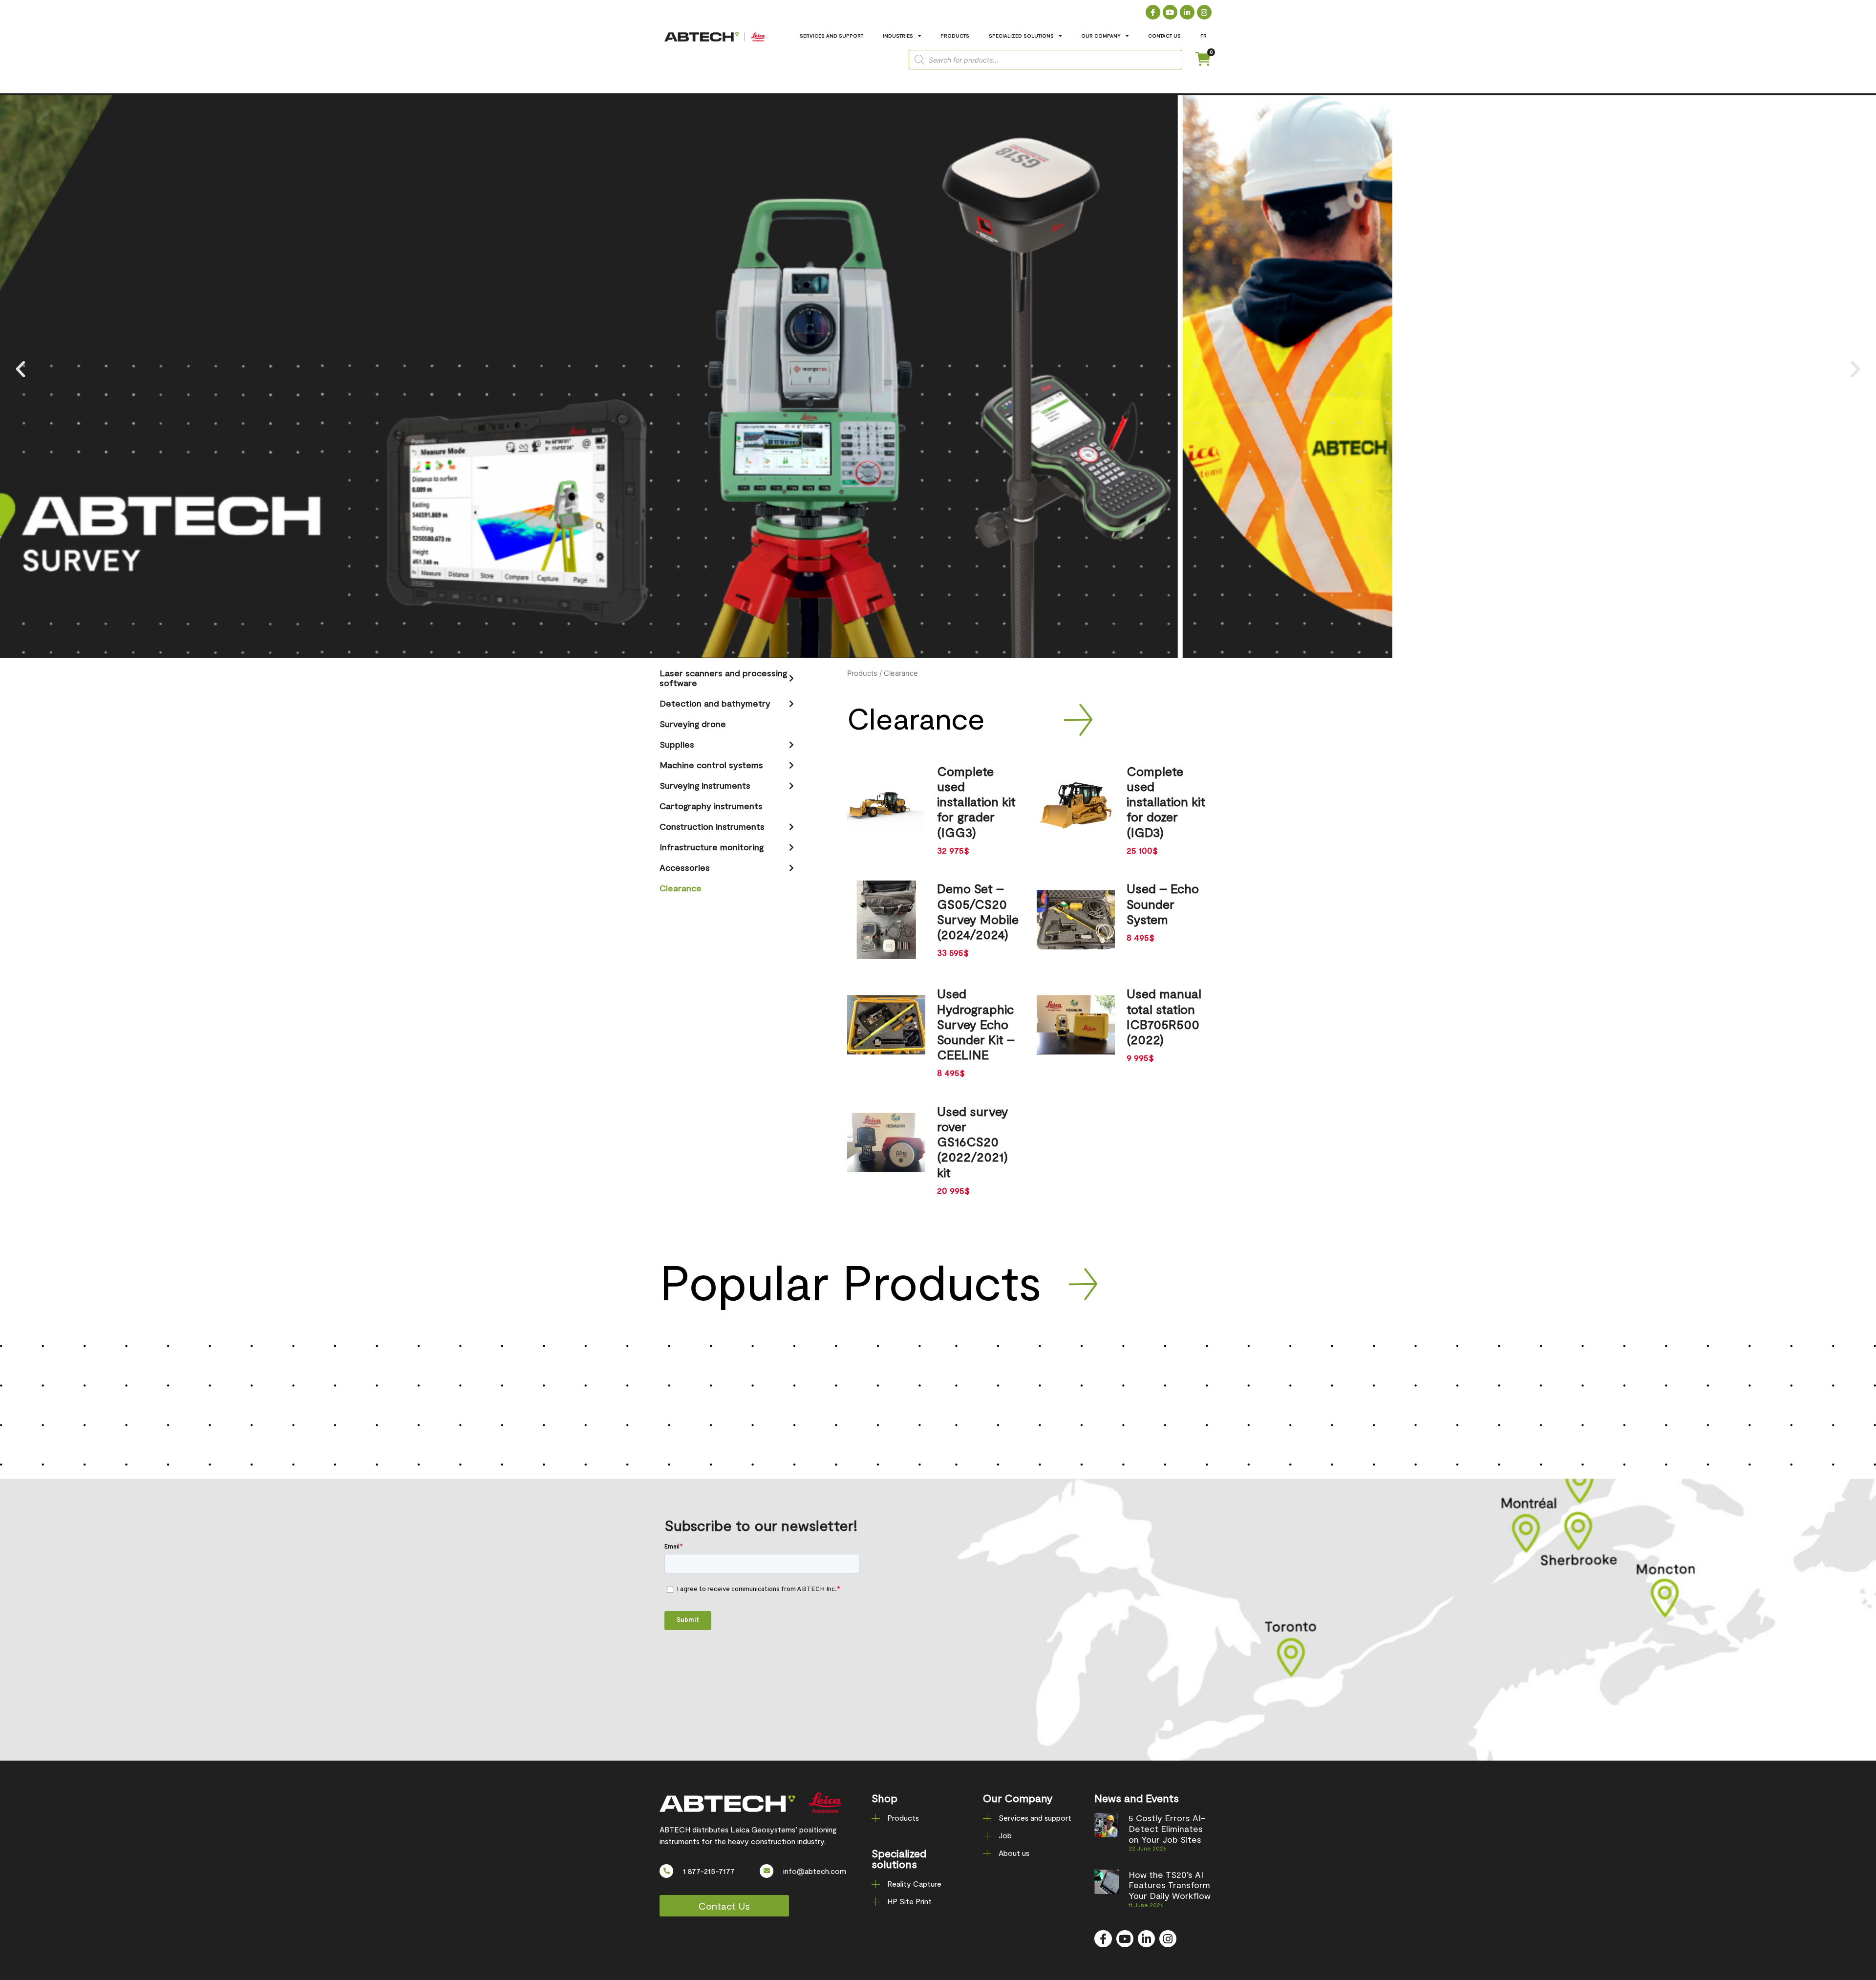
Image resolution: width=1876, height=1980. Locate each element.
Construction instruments (712, 826)
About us (1014, 1853)
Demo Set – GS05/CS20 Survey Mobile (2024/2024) (978, 911)
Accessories (685, 867)
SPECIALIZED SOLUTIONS (1021, 36)
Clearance (681, 888)
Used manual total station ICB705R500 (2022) (1164, 1016)
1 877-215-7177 (709, 1871)
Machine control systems (711, 765)
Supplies (677, 744)
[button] (21, 369)
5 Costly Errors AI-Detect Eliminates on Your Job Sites (1167, 1828)
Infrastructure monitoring (712, 847)
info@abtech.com (815, 1871)
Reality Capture (914, 1883)
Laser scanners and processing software (723, 678)
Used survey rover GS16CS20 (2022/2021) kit (973, 1141)
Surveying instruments (705, 785)
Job (1005, 1835)
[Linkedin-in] (1187, 12)
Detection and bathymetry (715, 703)
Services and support (1035, 1818)
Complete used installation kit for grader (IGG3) (976, 801)
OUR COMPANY (1101, 36)
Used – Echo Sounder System (1163, 903)
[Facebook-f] (1153, 12)
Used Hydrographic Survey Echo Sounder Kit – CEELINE (976, 1024)
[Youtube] (1170, 12)
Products (862, 673)
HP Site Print (909, 1901)
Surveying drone (693, 724)
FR (1204, 36)
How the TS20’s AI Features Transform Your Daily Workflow (1170, 1885)
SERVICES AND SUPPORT (831, 36)
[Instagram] (1204, 12)
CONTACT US (1164, 36)
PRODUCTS (955, 36)
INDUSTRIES (898, 36)
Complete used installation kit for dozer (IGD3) (1166, 801)
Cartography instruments (711, 806)
